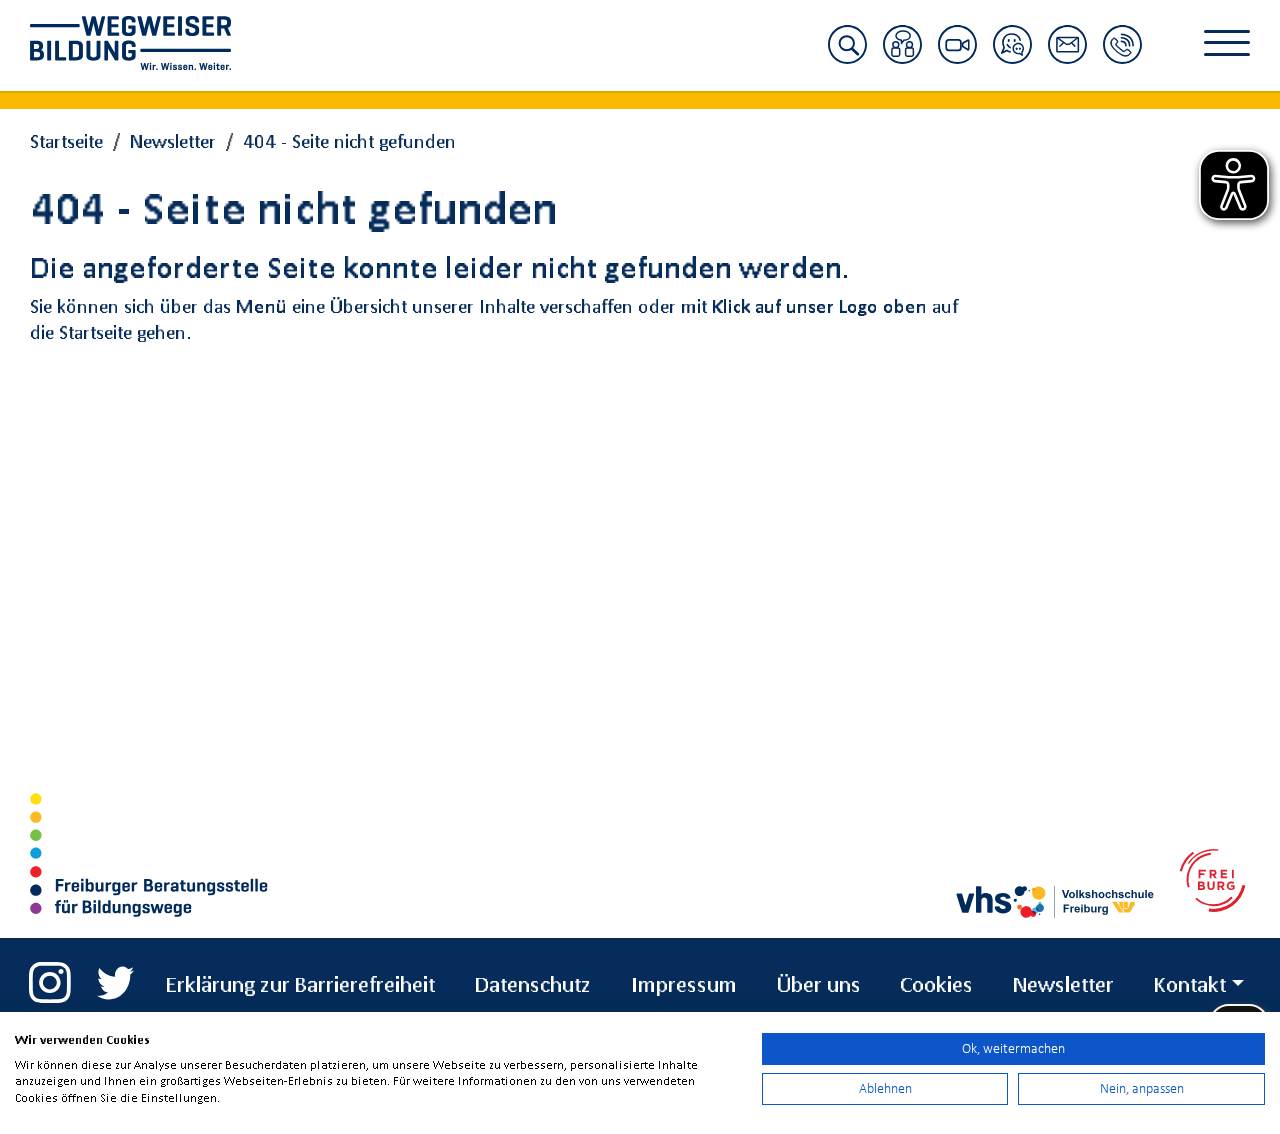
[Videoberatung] (957, 57)
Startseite (66, 141)
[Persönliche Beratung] (902, 57)
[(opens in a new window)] (50, 974)
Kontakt (1190, 984)
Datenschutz (533, 984)
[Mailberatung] (1067, 57)
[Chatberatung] (1012, 57)
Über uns (819, 984)
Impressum (684, 984)
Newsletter (173, 141)
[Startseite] (145, 43)
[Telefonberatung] (1122, 57)
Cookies (936, 984)
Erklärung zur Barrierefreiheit (300, 984)
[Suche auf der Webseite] (847, 57)
